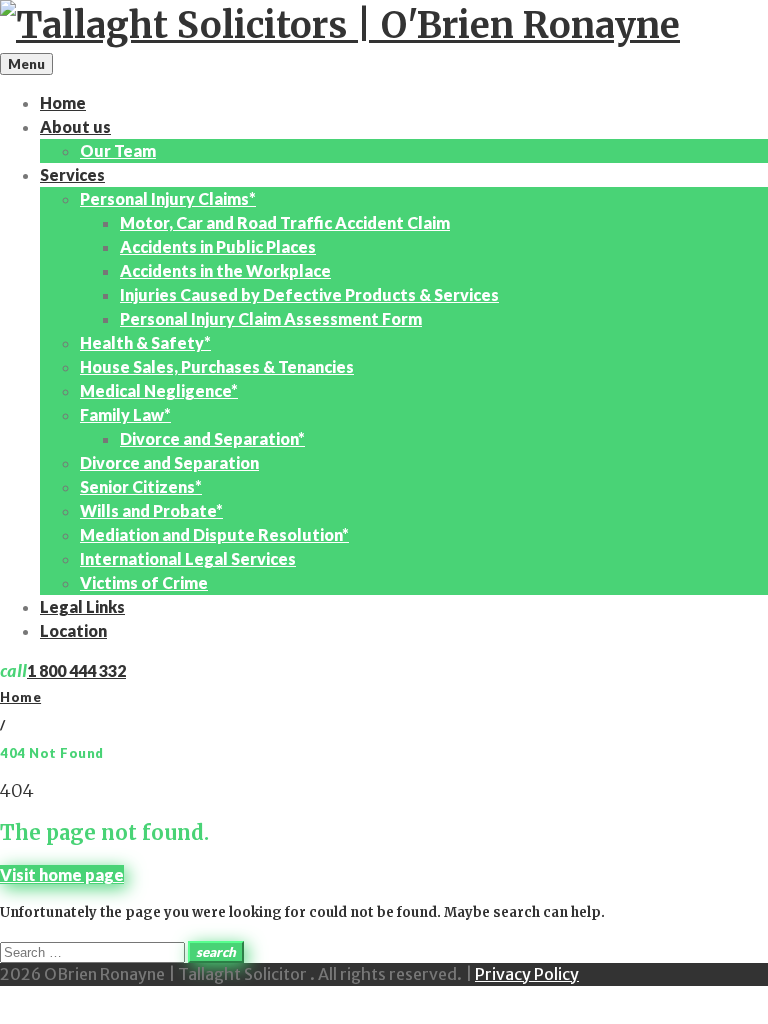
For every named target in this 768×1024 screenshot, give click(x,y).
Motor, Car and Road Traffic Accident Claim (285, 222)
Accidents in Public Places (218, 246)
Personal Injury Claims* (168, 198)
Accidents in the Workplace (225, 270)
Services (72, 174)
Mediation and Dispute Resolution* (214, 534)
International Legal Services (188, 558)
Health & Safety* (145, 342)
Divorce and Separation (169, 462)
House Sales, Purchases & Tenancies (217, 366)
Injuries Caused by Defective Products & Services (309, 294)
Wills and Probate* (151, 510)
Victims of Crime (144, 582)
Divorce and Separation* (212, 438)
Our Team (118, 150)
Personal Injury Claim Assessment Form (271, 318)
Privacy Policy (527, 974)
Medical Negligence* (159, 390)
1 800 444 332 (76, 670)
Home (63, 102)
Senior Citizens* (141, 486)
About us (75, 126)
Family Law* (125, 414)
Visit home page (62, 874)
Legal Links (82, 606)
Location (73, 630)
